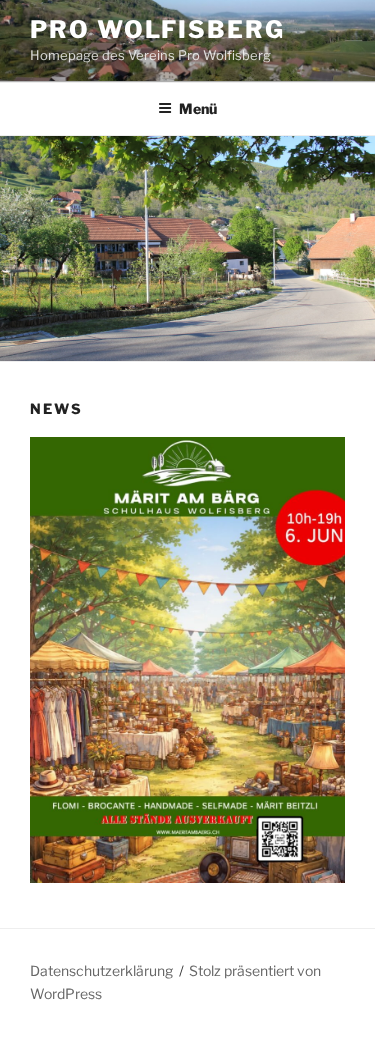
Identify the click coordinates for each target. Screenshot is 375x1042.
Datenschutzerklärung (101, 970)
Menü (198, 108)
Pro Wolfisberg (157, 29)
